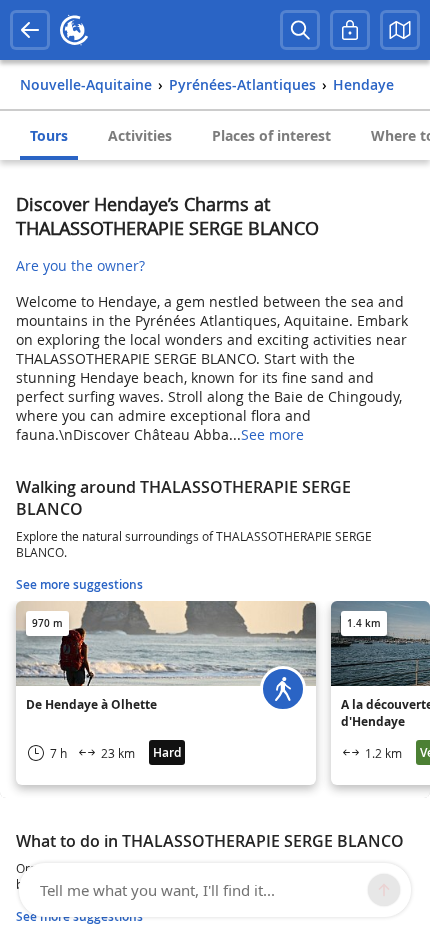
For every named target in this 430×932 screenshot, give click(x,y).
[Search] (300, 30)
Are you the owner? (80, 265)
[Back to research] (30, 30)
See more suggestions (79, 584)
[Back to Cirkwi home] (74, 30)
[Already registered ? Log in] (350, 30)
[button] (400, 30)
